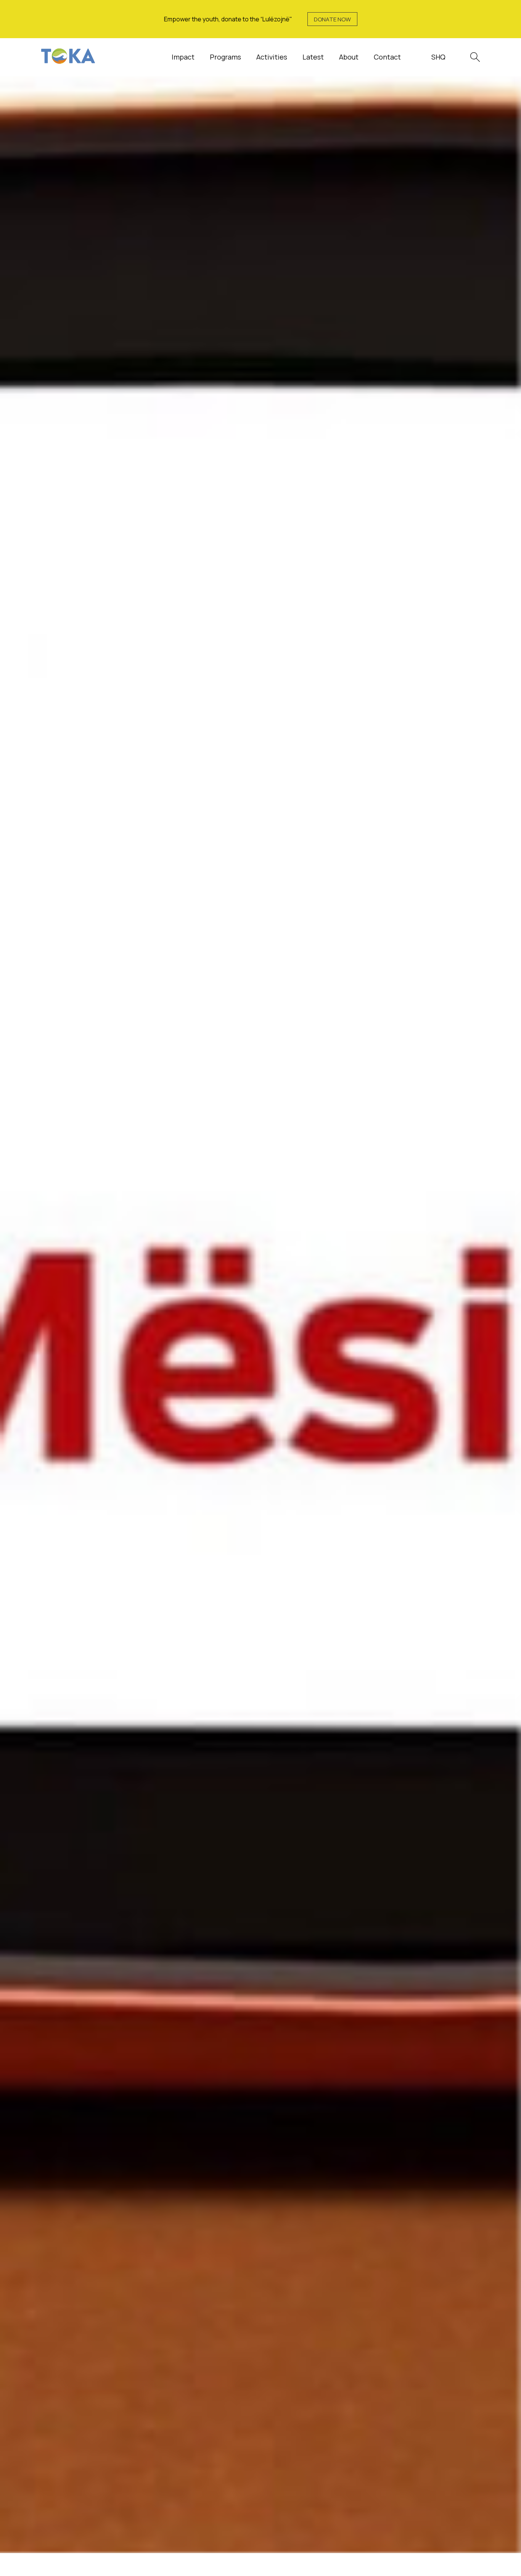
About (349, 57)
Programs (225, 57)
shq (438, 57)
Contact (387, 57)
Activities (272, 57)
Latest (313, 57)
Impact (183, 57)
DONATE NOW (332, 19)
